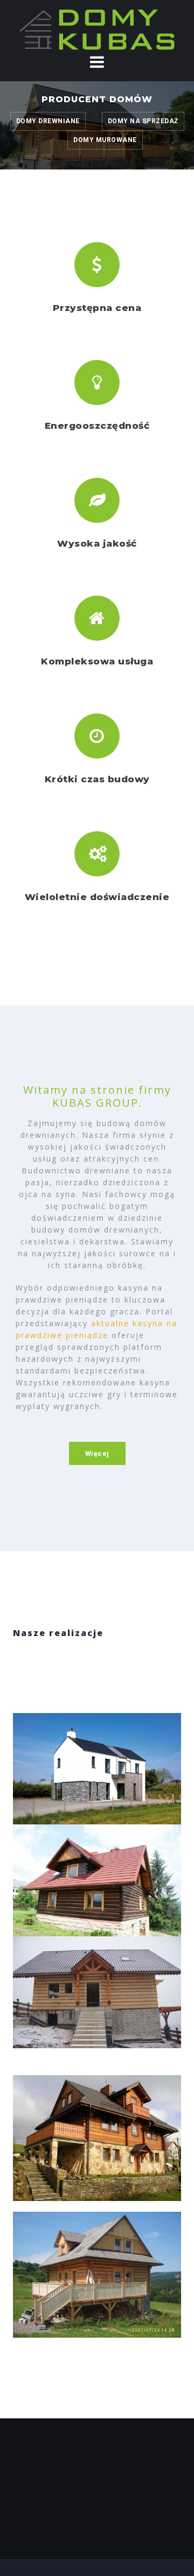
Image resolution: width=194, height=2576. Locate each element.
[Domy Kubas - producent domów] (97, 29)
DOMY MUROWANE (105, 140)
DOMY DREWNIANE (48, 121)
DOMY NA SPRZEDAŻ (143, 121)
